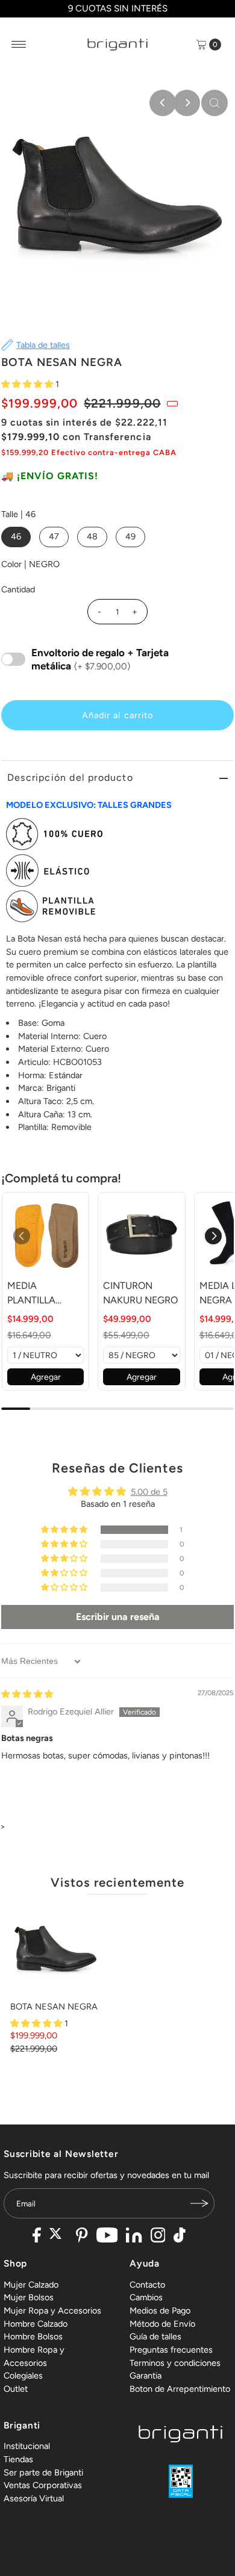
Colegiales (23, 2376)
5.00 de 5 (149, 1492)
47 (54, 536)
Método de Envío (162, 2324)
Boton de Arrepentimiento (180, 2389)
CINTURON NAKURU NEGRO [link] (140, 1293)
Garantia (146, 2376)
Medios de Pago (160, 2311)
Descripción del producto (70, 777)
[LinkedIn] (134, 2236)
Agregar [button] (46, 1377)
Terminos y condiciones (175, 2363)
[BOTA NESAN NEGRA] (56, 1951)
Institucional (27, 2446)
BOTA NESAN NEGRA (54, 2006)
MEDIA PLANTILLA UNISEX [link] (31, 1294)
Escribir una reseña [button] (118, 1617)
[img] (27, 1694)
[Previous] (163, 103)
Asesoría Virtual (34, 2498)
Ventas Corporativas (43, 2485)
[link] (45, 1236)
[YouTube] (107, 2236)
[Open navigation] (19, 45)
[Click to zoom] (215, 103)
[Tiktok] (180, 2236)
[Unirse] (199, 2203)
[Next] (187, 103)
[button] (28, 384)
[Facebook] (37, 2236)
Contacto (147, 2285)
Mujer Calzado (31, 2285)
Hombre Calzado (36, 2324)
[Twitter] (59, 2236)
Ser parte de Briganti (43, 2472)
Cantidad (18, 589)
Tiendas (18, 2459)
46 (16, 536)
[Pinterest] (82, 2236)
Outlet (16, 2389)
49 (130, 536)
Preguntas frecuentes (171, 2350)
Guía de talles (155, 2336)
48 (92, 536)
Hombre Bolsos (33, 2336)
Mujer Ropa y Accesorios (52, 2311)
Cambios (146, 2297)
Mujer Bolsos (29, 2297)
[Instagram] (158, 2236)
